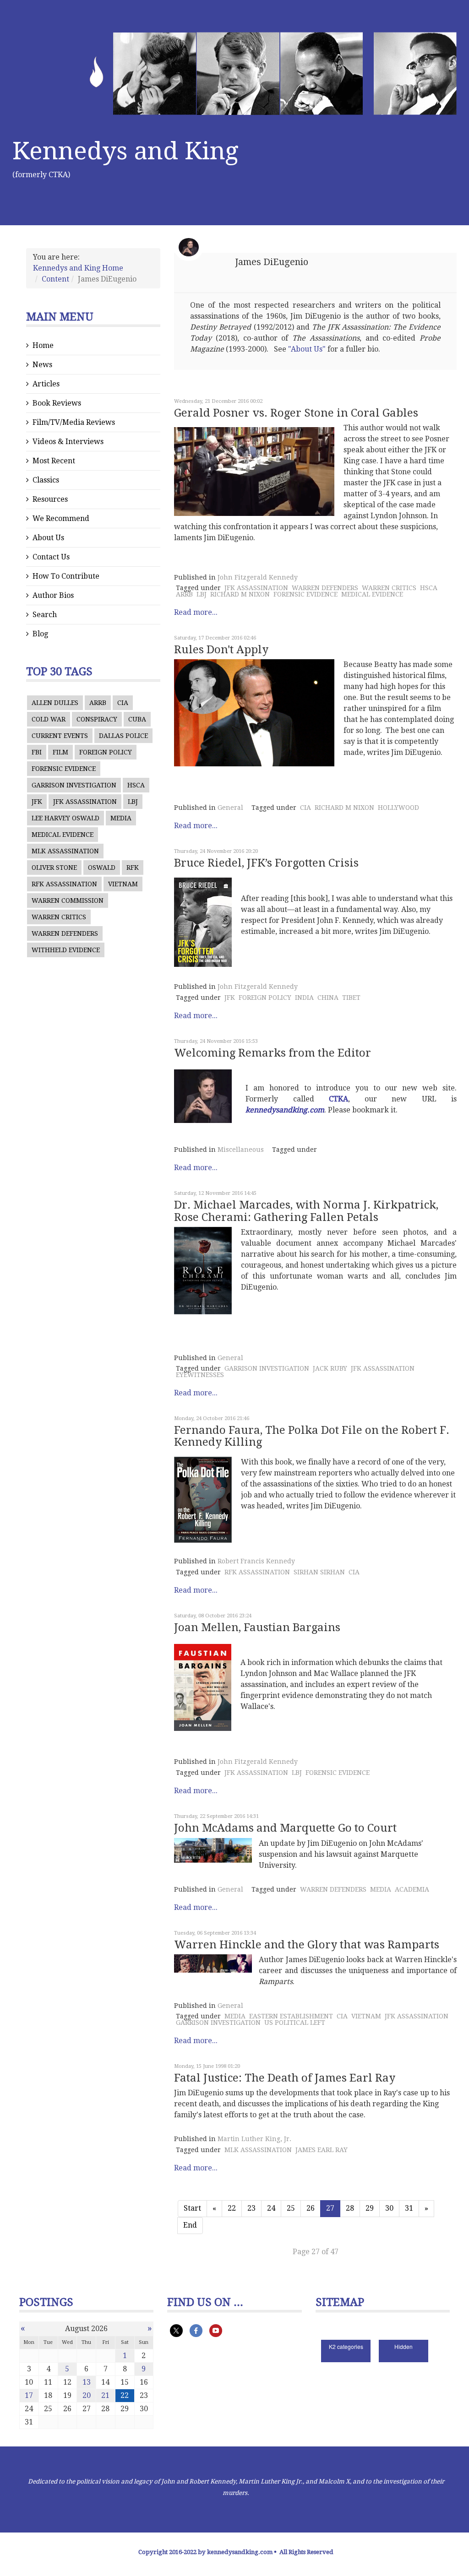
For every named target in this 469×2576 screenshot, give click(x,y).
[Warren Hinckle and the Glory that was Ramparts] (213, 1963)
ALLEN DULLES (55, 703)
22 (232, 2208)
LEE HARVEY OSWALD (65, 818)
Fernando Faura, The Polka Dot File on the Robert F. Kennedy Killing (312, 1436)
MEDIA (121, 818)
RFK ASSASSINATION (64, 884)
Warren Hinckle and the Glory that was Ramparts (307, 1945)
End (190, 2225)
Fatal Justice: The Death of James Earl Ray (285, 2078)
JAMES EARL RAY (322, 2150)
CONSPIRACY (97, 719)
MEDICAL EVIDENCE (63, 835)
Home (43, 345)
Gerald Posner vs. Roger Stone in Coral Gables (296, 413)
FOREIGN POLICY (106, 752)
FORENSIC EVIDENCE (64, 769)
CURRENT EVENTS (60, 736)
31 (409, 2208)
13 (87, 2382)
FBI (37, 752)
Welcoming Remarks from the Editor (273, 1053)
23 (251, 2208)
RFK (133, 868)
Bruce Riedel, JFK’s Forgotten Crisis (266, 863)
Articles (46, 384)
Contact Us (51, 557)
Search (45, 615)
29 (370, 2208)
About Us (48, 538)
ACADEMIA (412, 1889)
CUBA (137, 719)
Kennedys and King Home (78, 268)
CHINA (328, 998)
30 (389, 2208)
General (230, 808)
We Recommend (61, 518)
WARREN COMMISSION (68, 900)
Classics (46, 480)
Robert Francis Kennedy (256, 1561)
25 (291, 2208)
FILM (60, 752)
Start (192, 2208)
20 (87, 2395)
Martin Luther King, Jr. (254, 2139)
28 (350, 2208)
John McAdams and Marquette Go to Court (285, 1828)
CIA (123, 703)
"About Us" (307, 349)
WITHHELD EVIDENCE (66, 950)
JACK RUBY (330, 1368)
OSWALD (102, 868)
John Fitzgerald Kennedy (258, 577)
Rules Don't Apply (221, 650)
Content (55, 279)
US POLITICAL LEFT (295, 2023)
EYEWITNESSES (200, 1375)
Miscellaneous (241, 1150)
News (42, 365)
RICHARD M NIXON (240, 594)
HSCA (136, 785)
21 (105, 2395)
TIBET (351, 998)
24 (271, 2208)
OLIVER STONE (54, 868)
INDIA (304, 998)
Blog (40, 634)
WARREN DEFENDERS (65, 933)
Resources (50, 499)
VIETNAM (123, 884)
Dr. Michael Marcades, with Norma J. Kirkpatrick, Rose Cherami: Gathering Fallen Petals (306, 1211)
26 (311, 2208)
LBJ (133, 802)
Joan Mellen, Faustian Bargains (257, 1627)
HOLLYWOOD (398, 808)
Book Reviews (57, 403)
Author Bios (53, 595)
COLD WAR (49, 719)
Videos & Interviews (68, 442)
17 (29, 2395)
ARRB (98, 703)
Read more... (196, 612)
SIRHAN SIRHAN (319, 1572)
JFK (37, 802)
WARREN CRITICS (59, 917)
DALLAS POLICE (123, 736)
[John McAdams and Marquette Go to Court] (213, 1851)
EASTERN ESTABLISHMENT (291, 2016)
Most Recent (54, 461)
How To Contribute (66, 576)
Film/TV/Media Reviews (74, 422)
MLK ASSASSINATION (65, 851)
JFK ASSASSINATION (85, 802)
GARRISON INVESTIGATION (74, 785)
